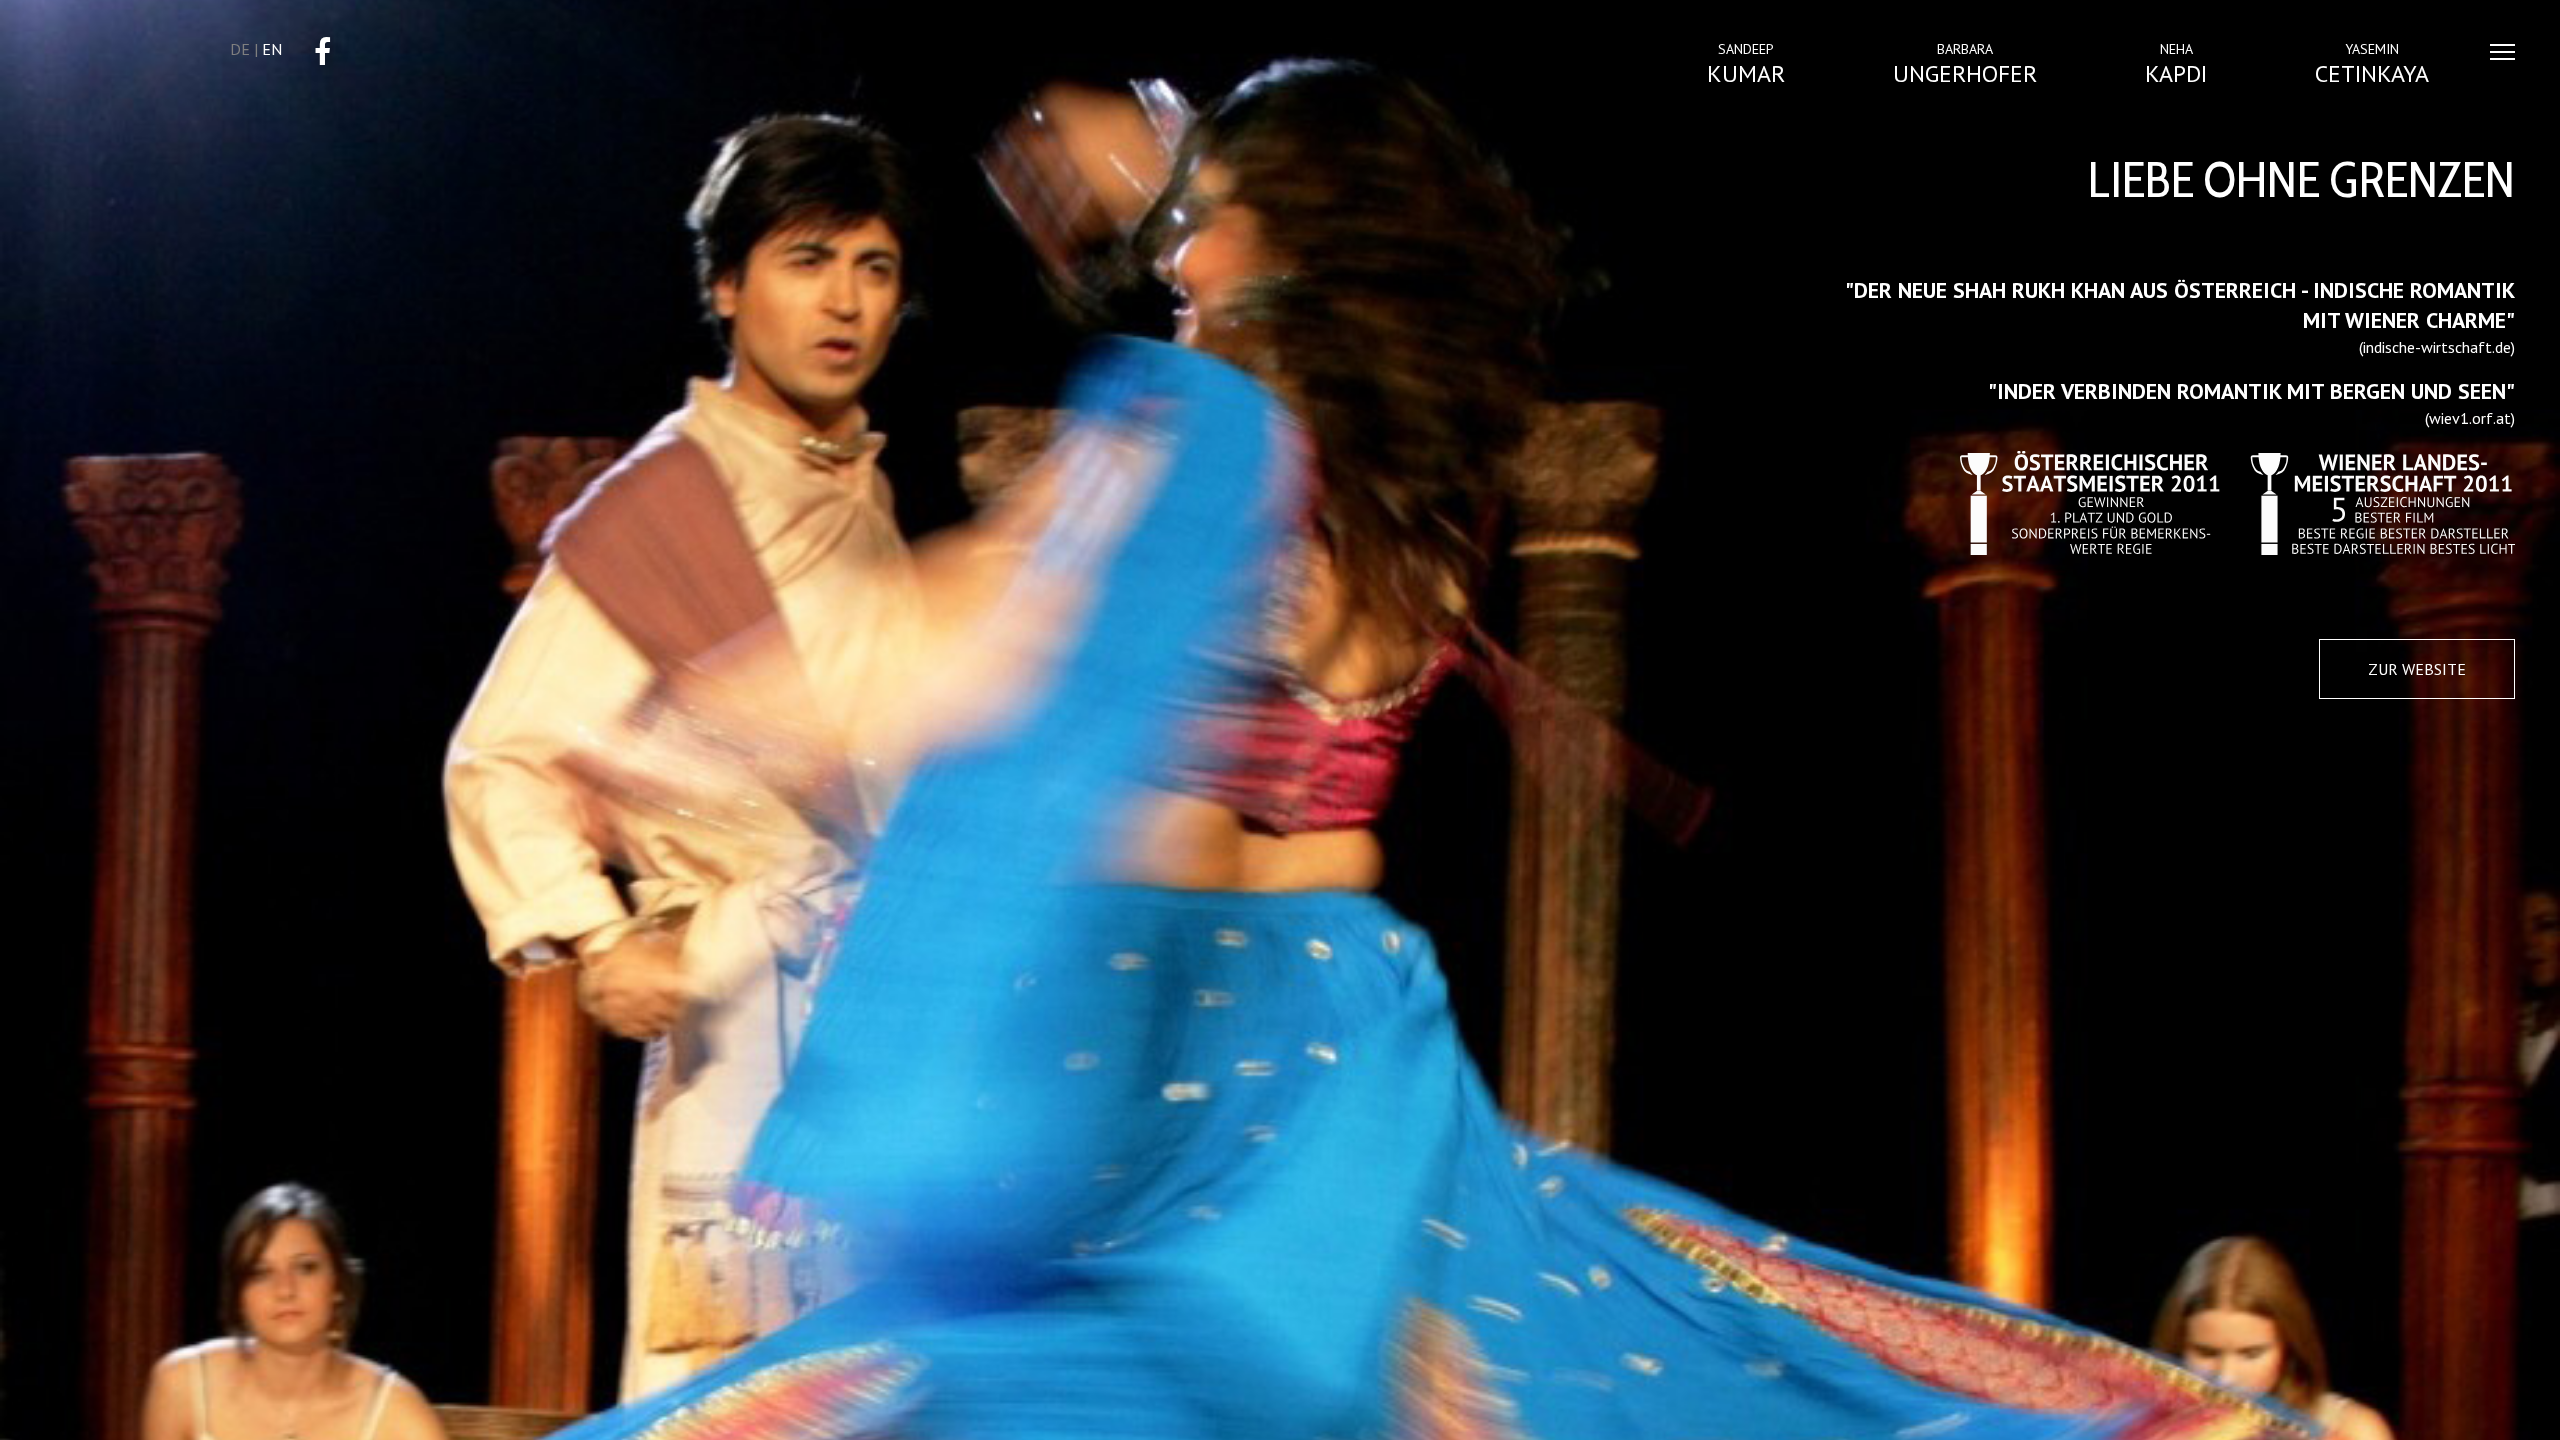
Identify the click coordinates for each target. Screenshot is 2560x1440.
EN (272, 49)
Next (2516, 1357)
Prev (70, 1357)
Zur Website (2417, 669)
